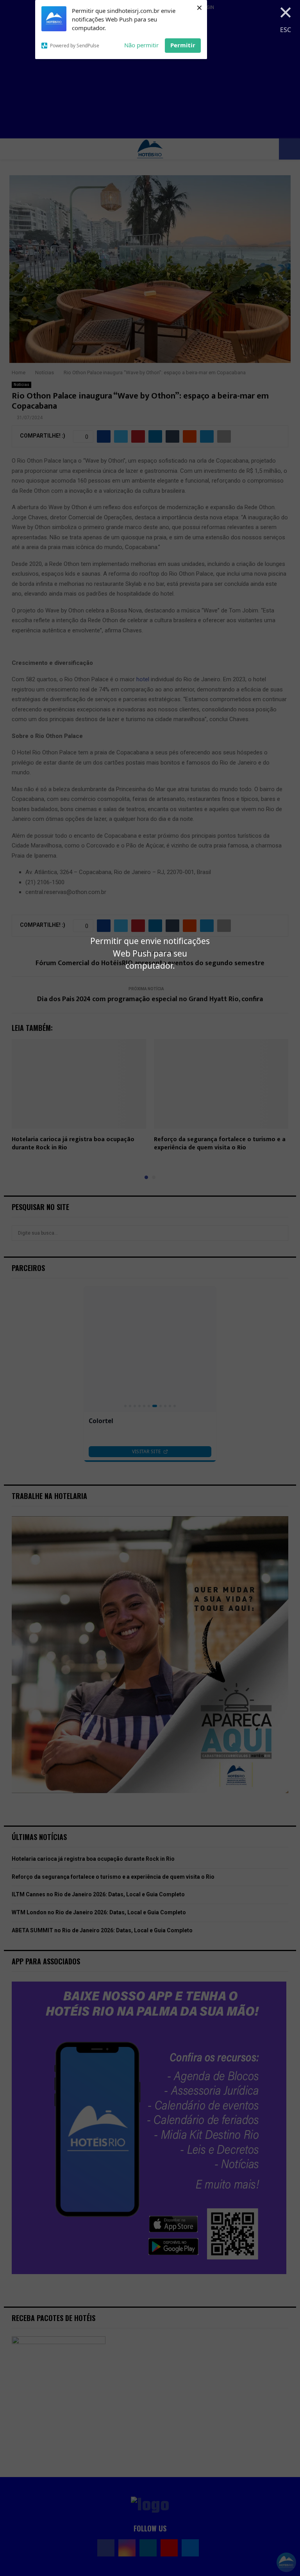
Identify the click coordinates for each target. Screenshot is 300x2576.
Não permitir (141, 45)
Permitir (183, 45)
